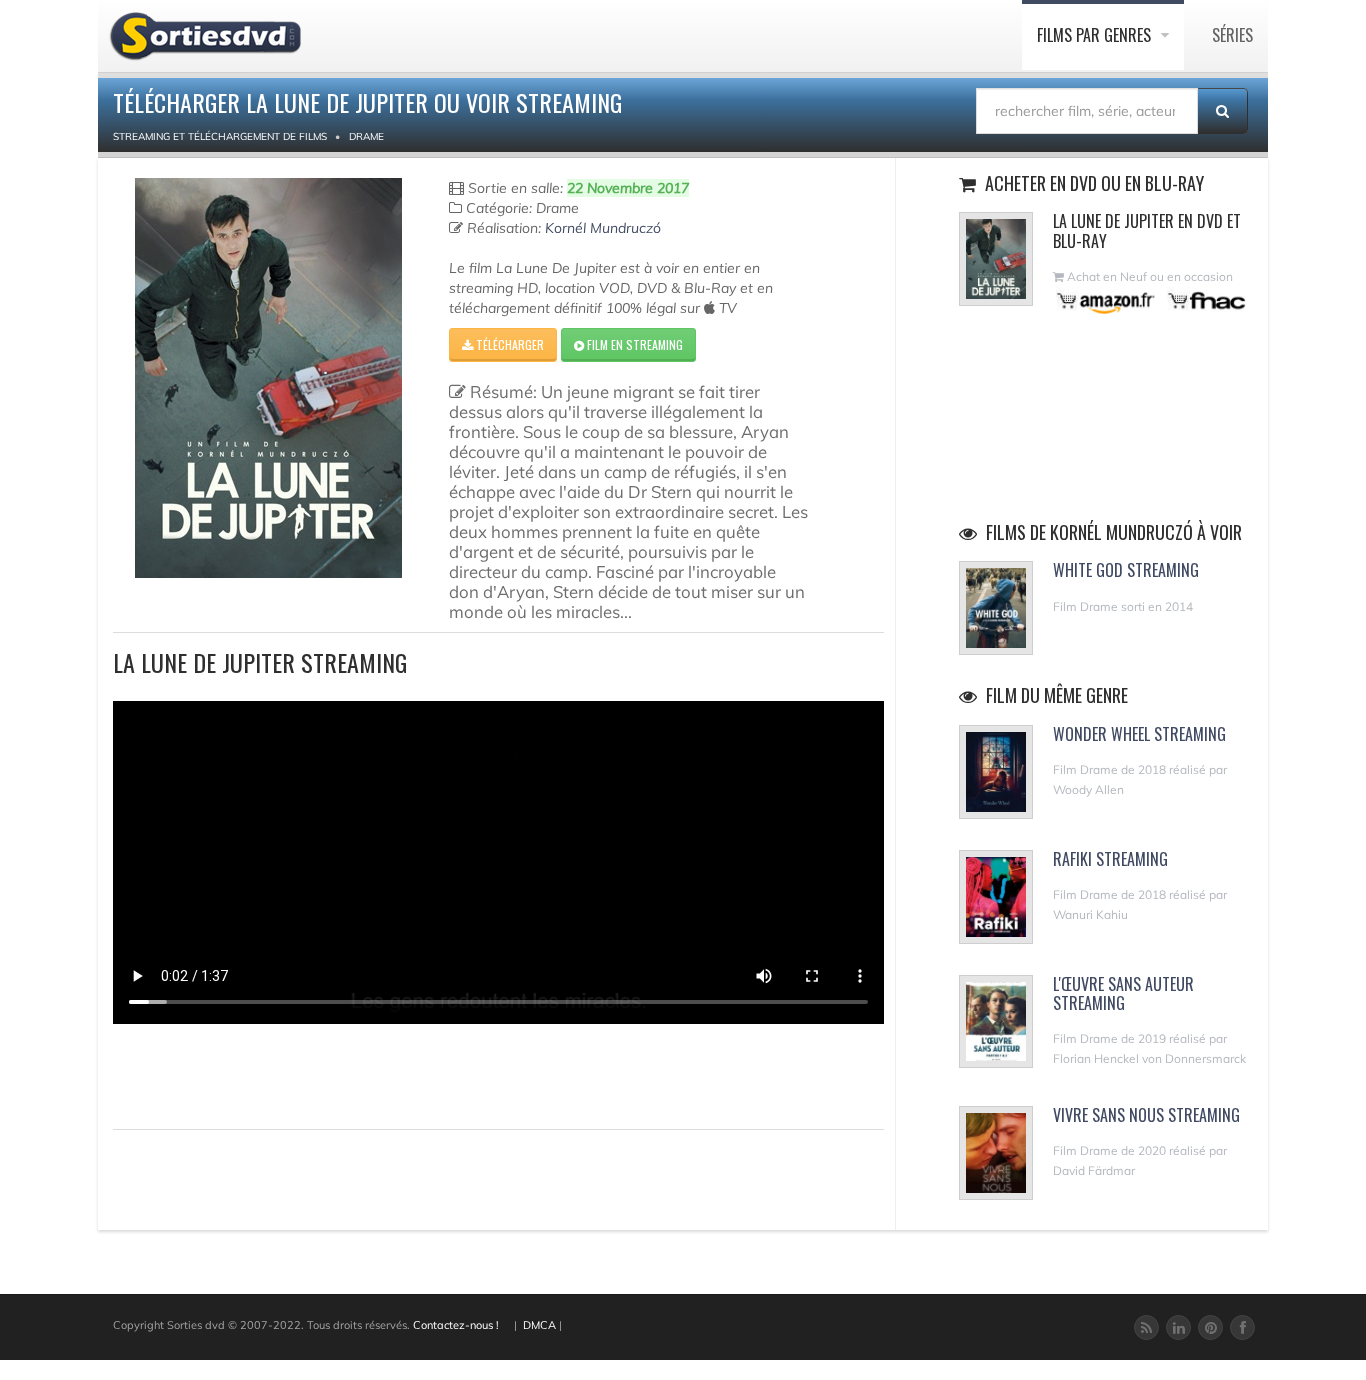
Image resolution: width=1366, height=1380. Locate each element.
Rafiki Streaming (1110, 859)
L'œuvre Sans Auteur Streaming (1123, 993)
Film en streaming (633, 344)
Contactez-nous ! (456, 1325)
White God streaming (1126, 570)
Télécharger (508, 344)
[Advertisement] (230, 1074)
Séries (1232, 35)
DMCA (539, 1325)
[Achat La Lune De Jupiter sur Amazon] (1106, 300)
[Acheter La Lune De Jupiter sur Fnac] (1205, 300)
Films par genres (1096, 35)
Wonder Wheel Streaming (1139, 734)
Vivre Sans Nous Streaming (1146, 1115)
